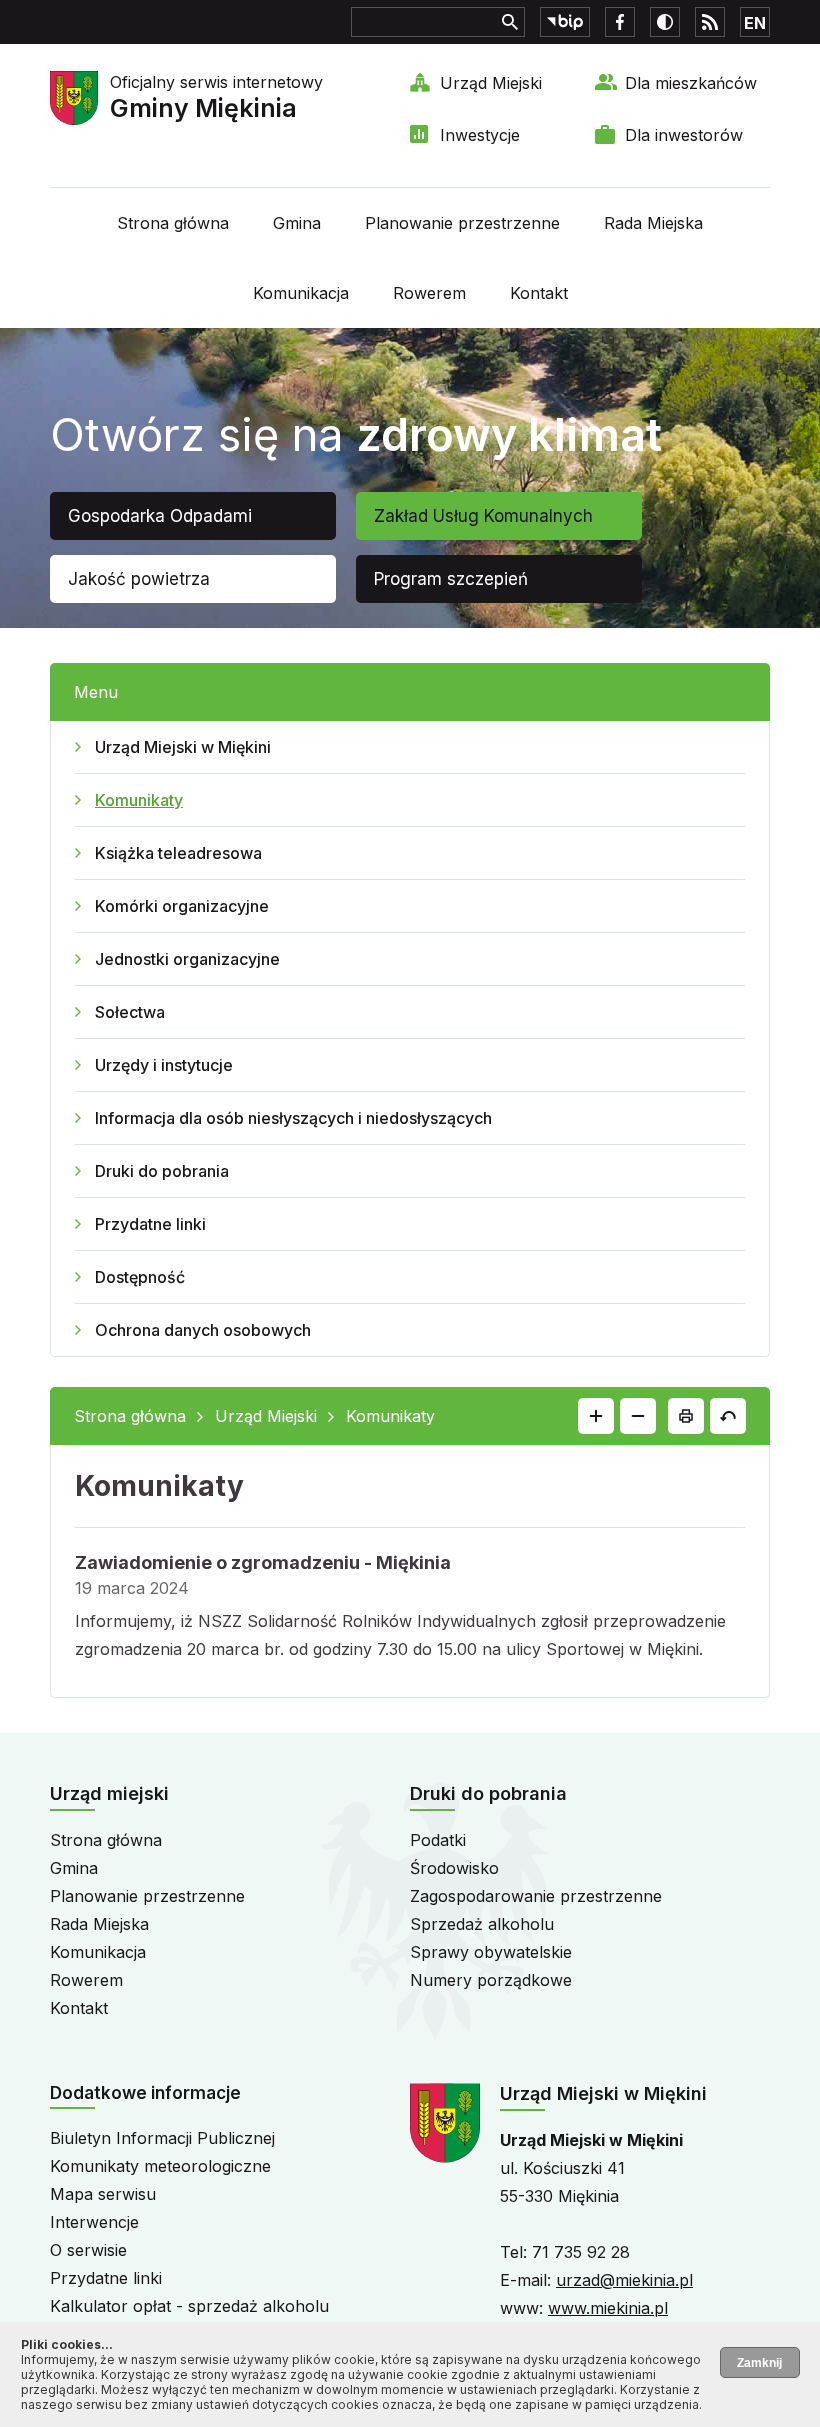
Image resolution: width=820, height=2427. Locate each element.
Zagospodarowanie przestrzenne (536, 1896)
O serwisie (88, 2250)
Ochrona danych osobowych (203, 1330)
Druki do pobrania (162, 1171)
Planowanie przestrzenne (462, 223)
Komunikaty (139, 800)
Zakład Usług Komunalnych (483, 516)
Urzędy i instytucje (164, 1065)
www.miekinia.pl (608, 2308)
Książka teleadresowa (178, 853)
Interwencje (94, 2222)
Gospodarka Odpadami (160, 516)
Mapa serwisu (103, 2194)
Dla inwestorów (684, 135)
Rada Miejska (653, 223)
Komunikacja (301, 293)
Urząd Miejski (491, 83)
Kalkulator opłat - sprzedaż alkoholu (189, 2306)
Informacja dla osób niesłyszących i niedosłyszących (293, 1118)
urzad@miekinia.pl (624, 2280)
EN (755, 23)
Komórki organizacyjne (182, 906)
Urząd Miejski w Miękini (183, 747)
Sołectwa (130, 1012)
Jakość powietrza (139, 579)
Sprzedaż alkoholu (482, 1924)
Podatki (438, 1840)
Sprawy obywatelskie (491, 1952)
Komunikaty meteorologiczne (160, 2166)
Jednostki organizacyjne (187, 959)
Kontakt (539, 293)
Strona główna (173, 223)
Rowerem (429, 293)
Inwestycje (480, 135)
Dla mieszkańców (691, 83)
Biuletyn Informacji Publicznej (162, 2138)
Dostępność (140, 1277)
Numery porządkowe (491, 1980)
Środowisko (454, 1868)
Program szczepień (451, 579)
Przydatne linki (150, 1224)
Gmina (297, 223)
